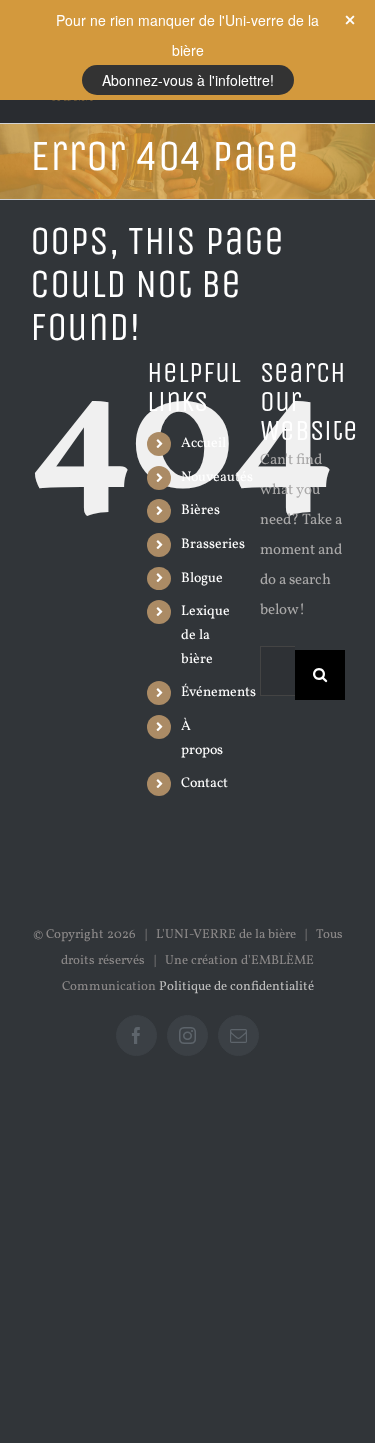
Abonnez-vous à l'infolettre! (188, 80)
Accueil (203, 443)
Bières (200, 510)
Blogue (202, 578)
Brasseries (213, 544)
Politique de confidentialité (236, 987)
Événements (218, 692)
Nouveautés (217, 477)
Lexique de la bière (205, 635)
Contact (204, 783)
